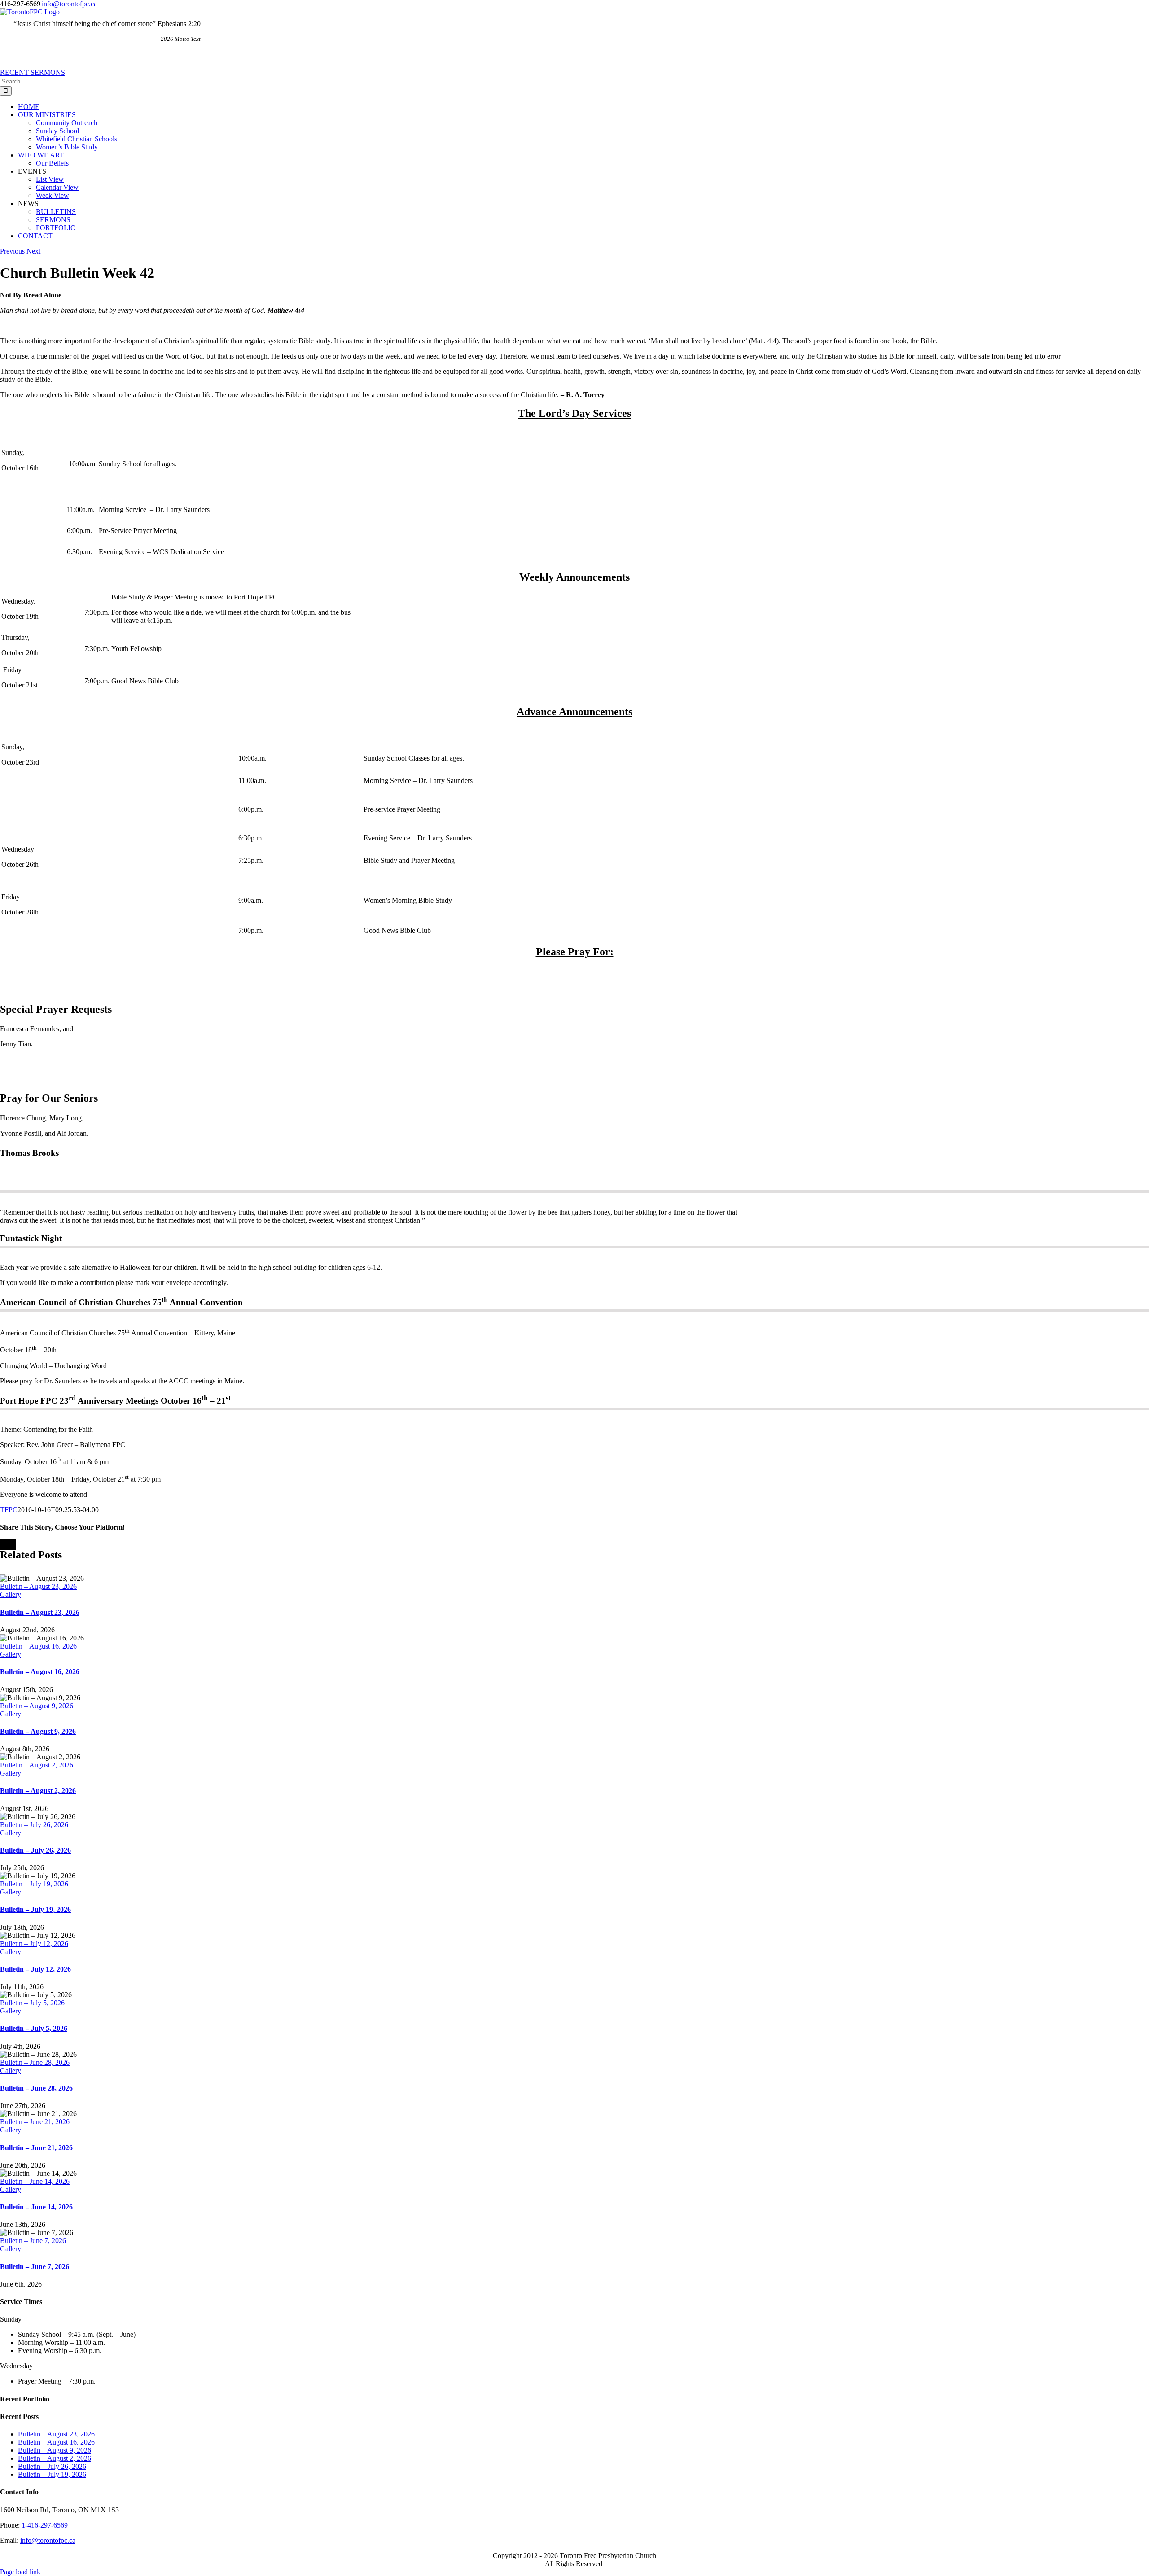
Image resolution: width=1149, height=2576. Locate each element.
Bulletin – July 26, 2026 (34, 1825)
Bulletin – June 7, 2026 (33, 2241)
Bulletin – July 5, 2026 (32, 2003)
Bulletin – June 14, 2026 (35, 2181)
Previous (12, 251)
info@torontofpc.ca (69, 4)
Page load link (20, 2572)
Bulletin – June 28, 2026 (35, 2062)
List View (50, 179)
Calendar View (57, 187)
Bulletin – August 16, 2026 (38, 1646)
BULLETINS (56, 212)
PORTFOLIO (56, 228)
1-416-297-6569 (45, 2525)
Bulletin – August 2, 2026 (37, 1765)
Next (33, 251)
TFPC (9, 1510)
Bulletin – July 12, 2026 (34, 1944)
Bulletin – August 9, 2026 (37, 1706)
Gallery (11, 1594)
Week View (53, 195)
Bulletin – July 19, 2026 (34, 1884)
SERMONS (53, 220)
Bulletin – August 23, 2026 (38, 1586)
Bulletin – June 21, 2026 (35, 2122)
